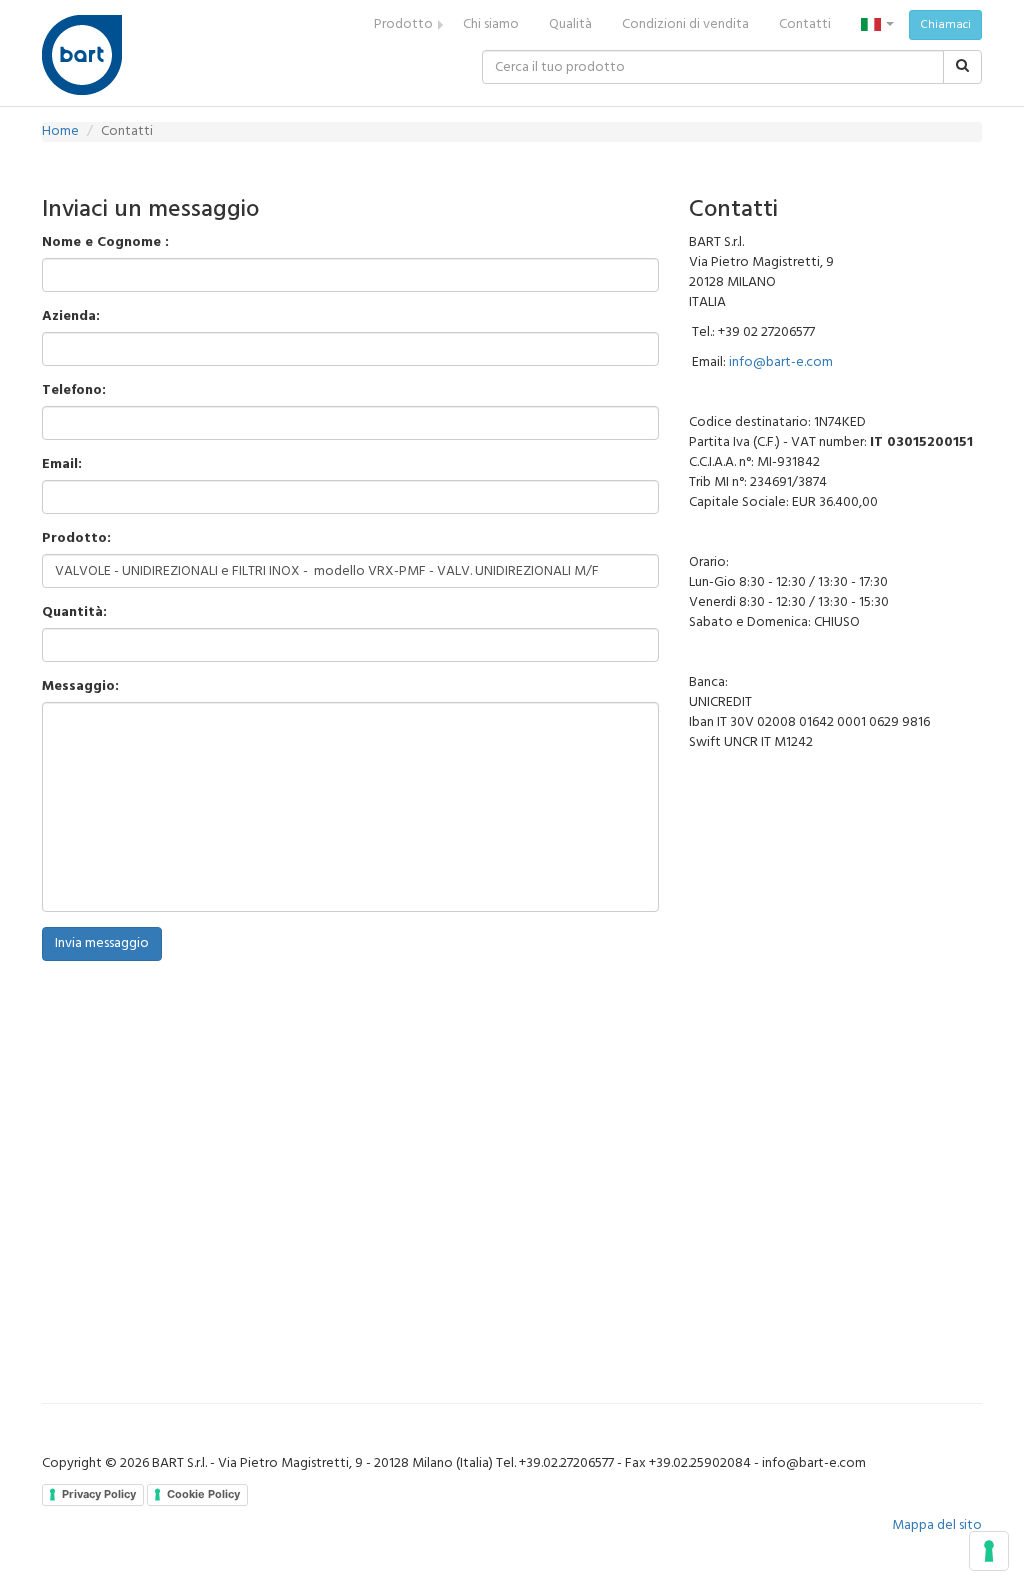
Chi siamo (491, 24)
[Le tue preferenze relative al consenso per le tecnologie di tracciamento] (989, 1551)
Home (60, 131)
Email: (62, 465)
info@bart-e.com (781, 362)
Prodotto (403, 24)
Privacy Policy (99, 1494)
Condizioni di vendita (685, 24)
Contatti (805, 24)
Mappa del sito (937, 1525)
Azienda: (71, 317)
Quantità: (74, 613)
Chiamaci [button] (945, 25)
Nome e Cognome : (105, 243)
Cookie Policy (203, 1494)
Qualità (570, 24)
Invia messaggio (102, 943)
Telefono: (74, 391)
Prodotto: (76, 539)
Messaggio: (80, 687)
